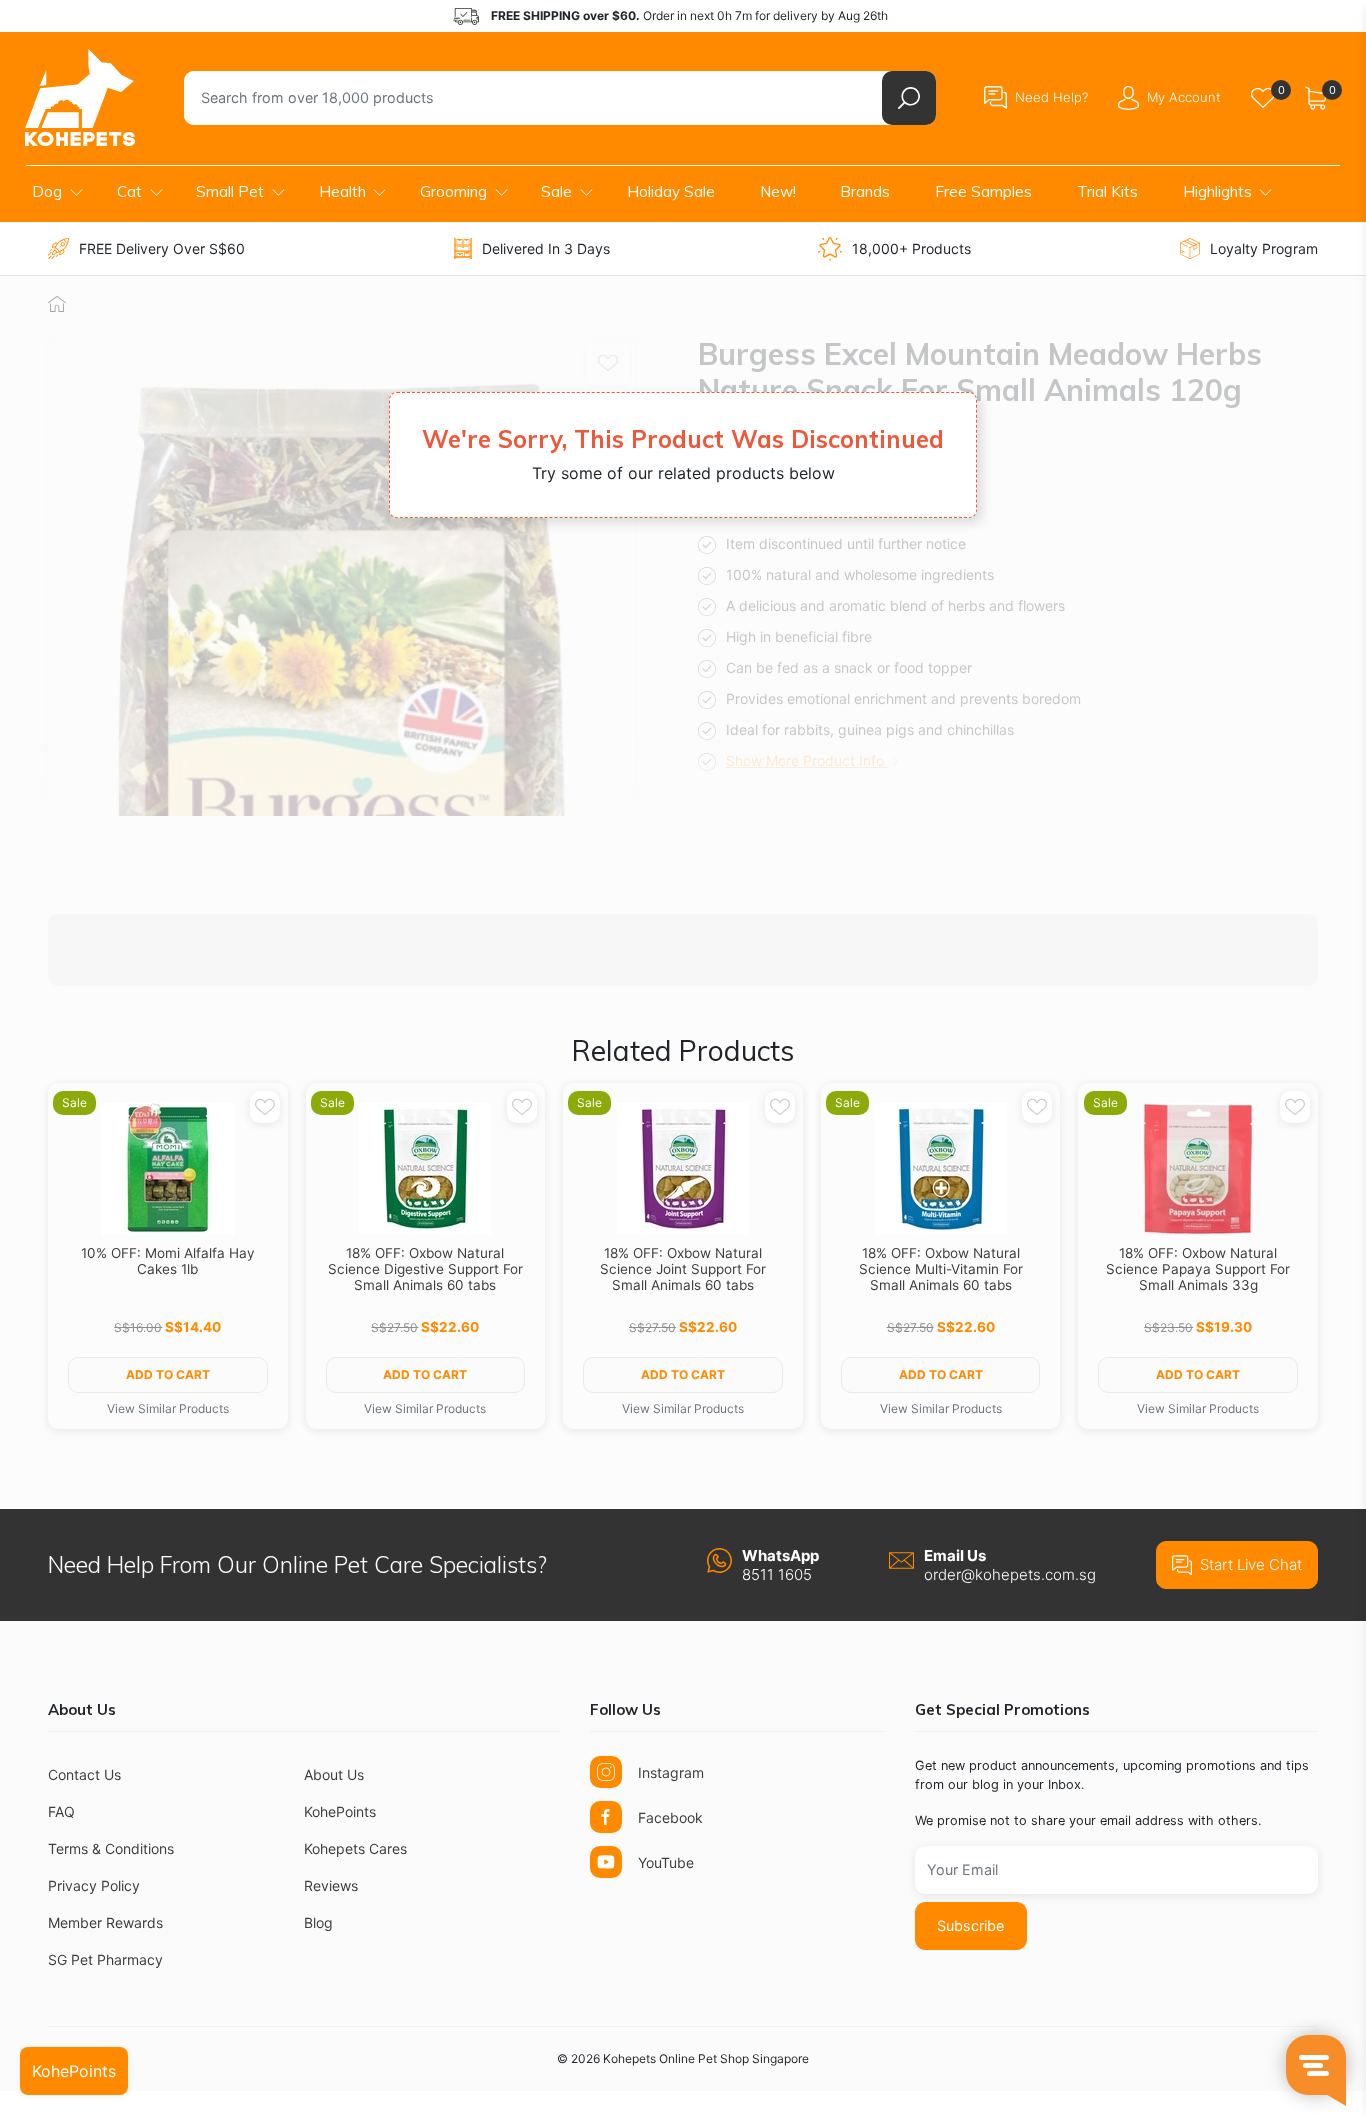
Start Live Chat (1251, 1564)
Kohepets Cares (355, 1848)
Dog (47, 191)
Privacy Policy (94, 1885)
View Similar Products (168, 1408)
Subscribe (970, 1925)
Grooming (453, 191)
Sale (556, 191)
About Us (334, 1774)
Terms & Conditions (111, 1848)
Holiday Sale (671, 191)
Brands (865, 191)
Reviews (331, 1885)
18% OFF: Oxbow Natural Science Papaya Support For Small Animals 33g (1198, 1269)
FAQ (61, 1811)
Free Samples (983, 191)
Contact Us (84, 1774)
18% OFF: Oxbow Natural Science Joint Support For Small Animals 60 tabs (683, 1269)
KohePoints (340, 1811)
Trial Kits (1107, 191)
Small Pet (230, 191)
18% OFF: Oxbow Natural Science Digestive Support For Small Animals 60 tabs (425, 1269)
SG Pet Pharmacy (105, 1959)
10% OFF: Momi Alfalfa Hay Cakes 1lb (168, 1261)
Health (342, 191)
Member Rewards (105, 1922)
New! (778, 191)
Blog (318, 1922)
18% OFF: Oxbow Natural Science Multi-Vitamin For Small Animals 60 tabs (941, 1269)
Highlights (1217, 191)
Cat (129, 191)
